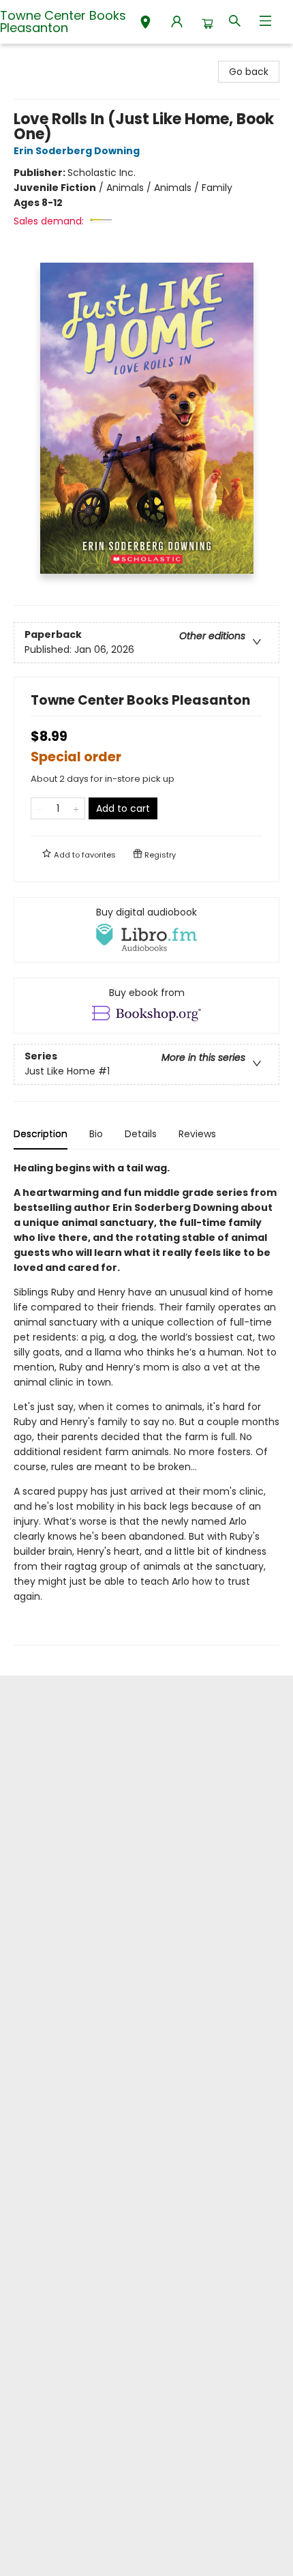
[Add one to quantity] (76, 808)
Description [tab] (41, 1134)
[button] (145, 24)
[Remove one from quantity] (40, 808)
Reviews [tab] (197, 1134)
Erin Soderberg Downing (77, 151)
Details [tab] (141, 1134)
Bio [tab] (96, 1134)
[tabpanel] (146, 1403)
